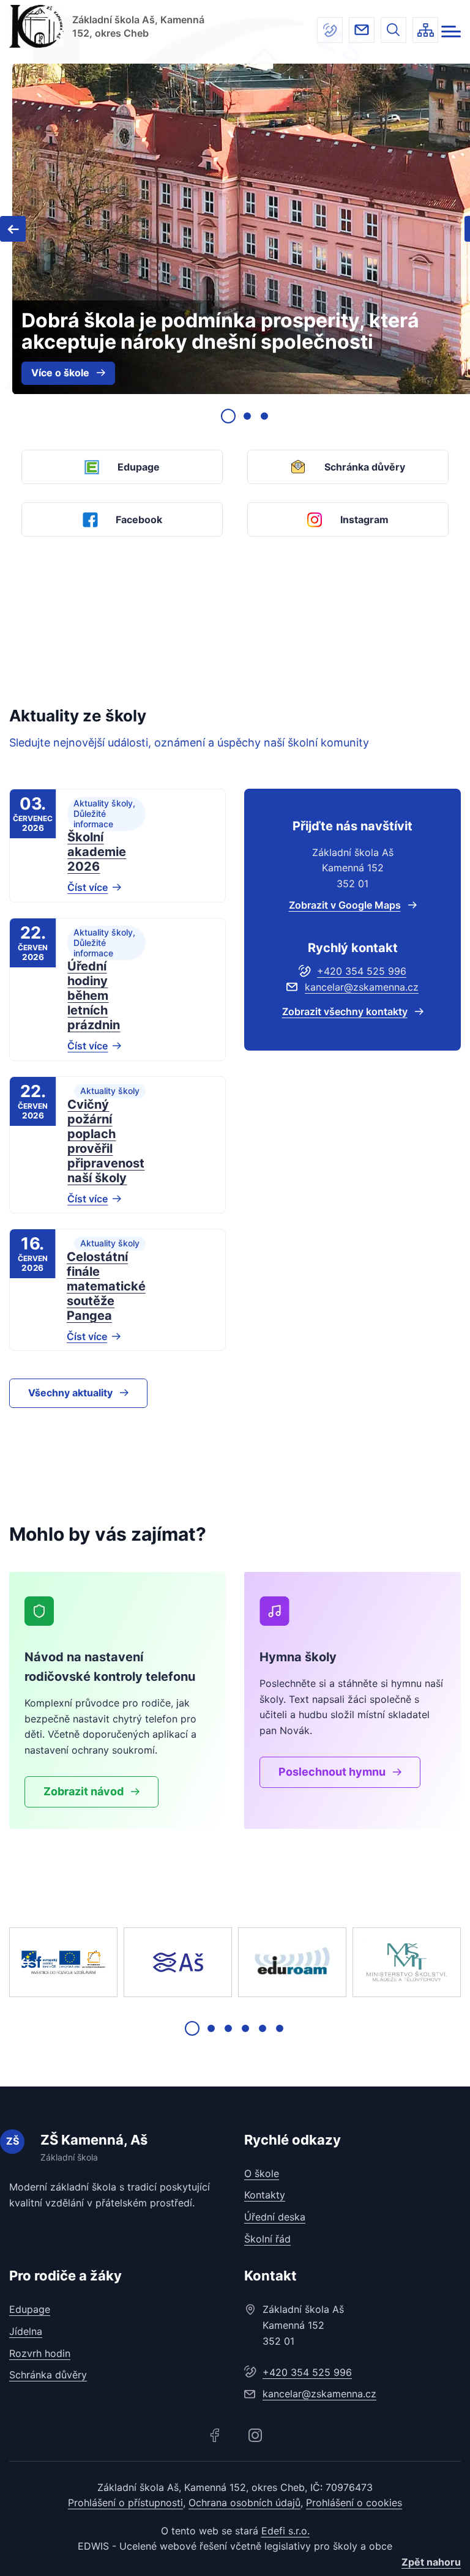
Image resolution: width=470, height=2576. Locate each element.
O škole (262, 2173)
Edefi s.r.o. (285, 2531)
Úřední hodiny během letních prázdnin (94, 996)
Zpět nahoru (431, 2562)
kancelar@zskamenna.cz (362, 30)
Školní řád (267, 2239)
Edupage (30, 2309)
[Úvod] (36, 26)
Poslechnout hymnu (332, 1772)
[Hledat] (394, 30)
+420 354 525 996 (330, 30)
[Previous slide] (25, 1962)
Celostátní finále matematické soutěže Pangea (106, 1286)
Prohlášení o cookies (354, 2503)
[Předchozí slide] (13, 229)
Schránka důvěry (48, 2375)
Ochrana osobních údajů (244, 2503)
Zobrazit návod (84, 1791)
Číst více (88, 887)
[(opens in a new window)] (63, 1962)
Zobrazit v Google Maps (345, 905)
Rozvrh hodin (40, 2353)
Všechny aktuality (70, 1393)
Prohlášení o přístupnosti (125, 2503)
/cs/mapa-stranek (425, 30)
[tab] (228, 416)
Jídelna (26, 2331)
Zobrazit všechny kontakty (345, 1011)
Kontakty (265, 2195)
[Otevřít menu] (451, 32)
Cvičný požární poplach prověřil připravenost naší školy (106, 1141)
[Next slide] (445, 1962)
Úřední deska (275, 2217)
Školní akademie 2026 (97, 852)
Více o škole (60, 373)
